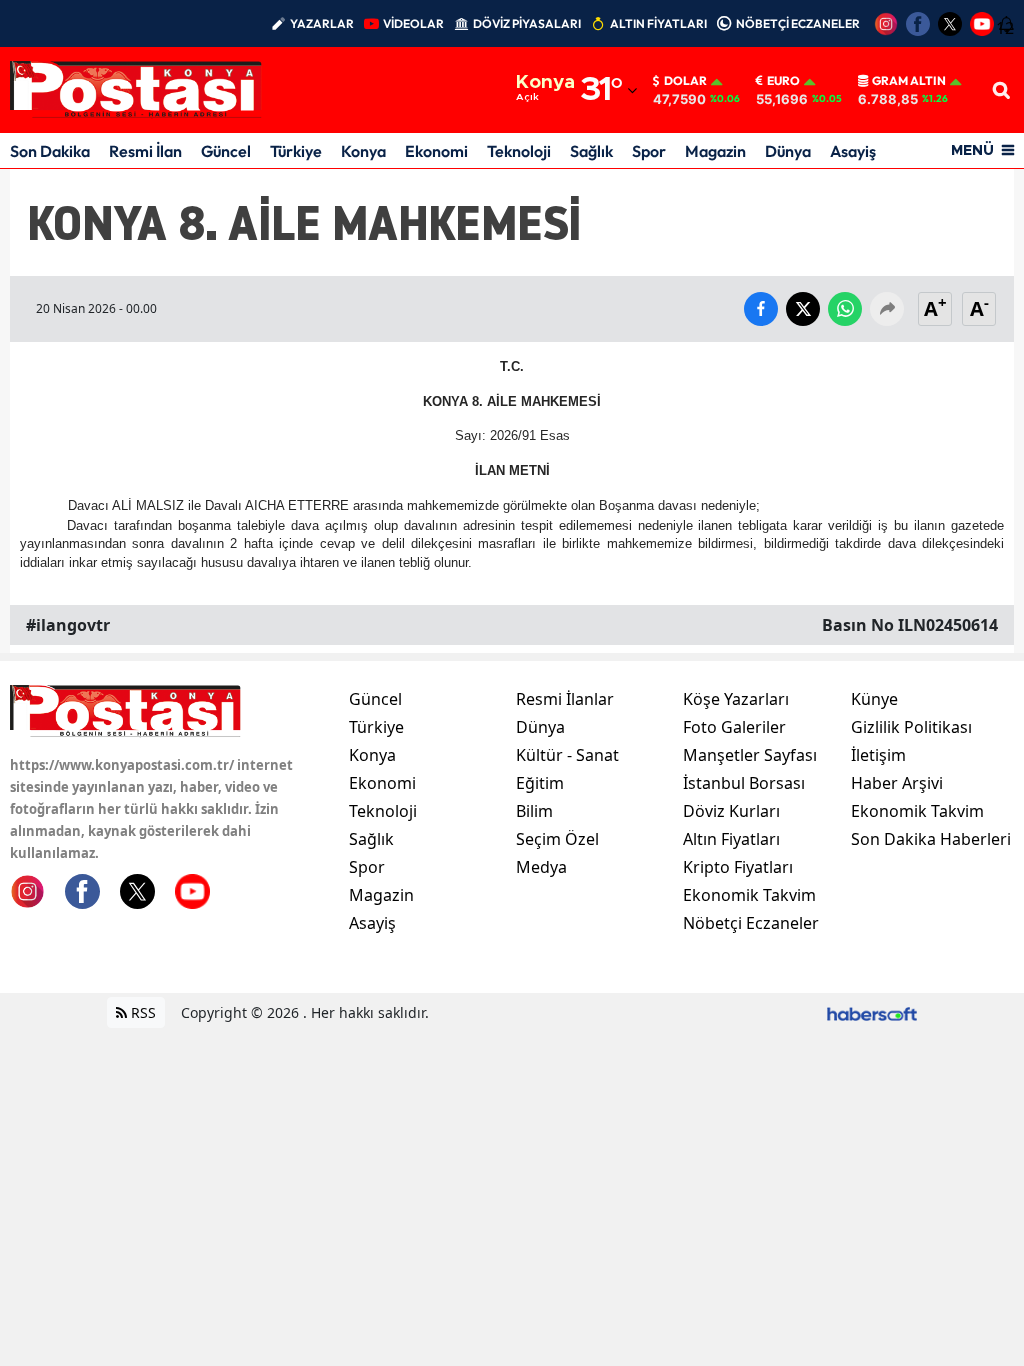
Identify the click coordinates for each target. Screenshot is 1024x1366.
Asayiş (853, 151)
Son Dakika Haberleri (931, 839)
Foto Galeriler (734, 727)
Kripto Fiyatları (738, 867)
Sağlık (591, 151)
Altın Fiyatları (731, 839)
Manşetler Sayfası (750, 755)
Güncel (226, 151)
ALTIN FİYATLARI (658, 23)
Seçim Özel (557, 839)
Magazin (715, 151)
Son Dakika (50, 151)
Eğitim (540, 783)
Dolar (685, 81)
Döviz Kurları (731, 811)
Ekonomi (436, 151)
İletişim (878, 755)
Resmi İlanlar (565, 699)
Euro (783, 81)
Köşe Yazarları (736, 699)
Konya (363, 151)
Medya (541, 867)
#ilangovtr (68, 625)
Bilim (534, 811)
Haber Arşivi (897, 783)
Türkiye (296, 151)
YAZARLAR (322, 23)
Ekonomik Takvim (749, 895)
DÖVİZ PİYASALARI (527, 23)
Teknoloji (519, 151)
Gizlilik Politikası (911, 727)
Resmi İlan (145, 151)
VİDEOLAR (413, 23)
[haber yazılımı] (872, 1012)
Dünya (788, 151)
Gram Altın (909, 81)
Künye (874, 699)
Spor (649, 151)
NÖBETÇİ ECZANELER (798, 23)
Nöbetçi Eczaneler (751, 923)
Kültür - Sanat (567, 755)
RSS (141, 1012)
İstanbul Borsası (744, 783)
